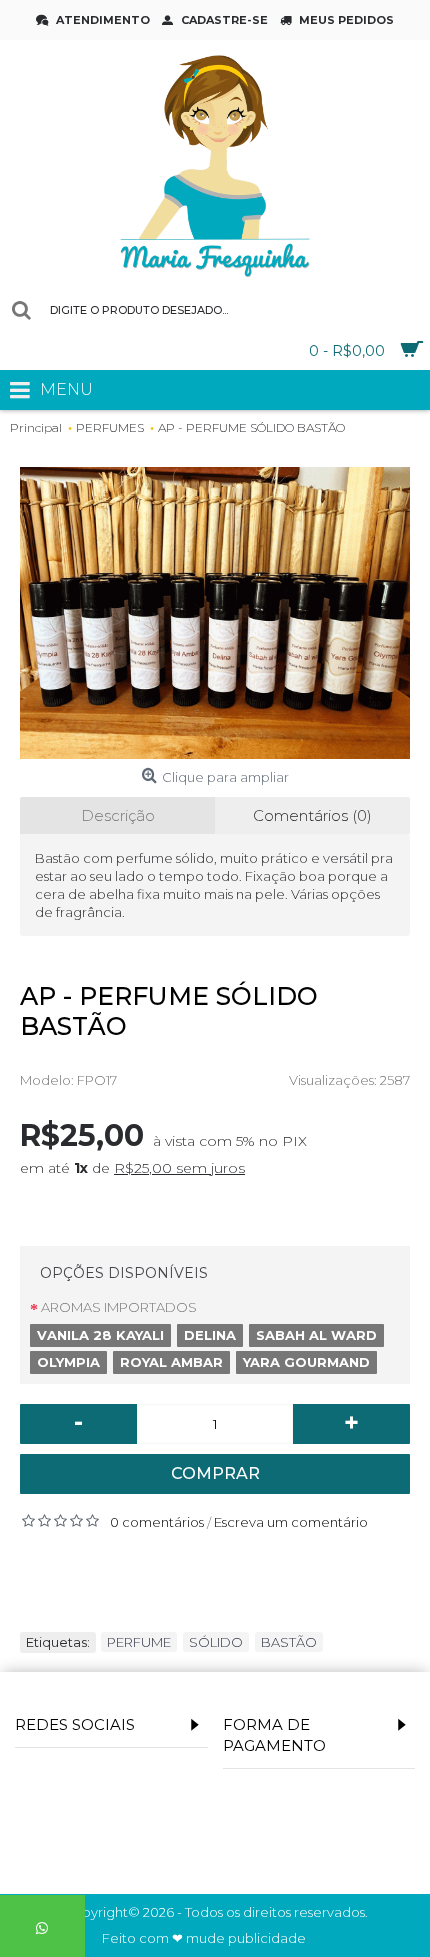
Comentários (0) (312, 815)
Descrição (118, 815)
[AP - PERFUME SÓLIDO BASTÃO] (215, 613)
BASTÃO (289, 1642)
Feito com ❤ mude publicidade (204, 1938)
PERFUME (139, 1642)
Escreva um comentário (291, 1522)
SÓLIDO (216, 1642)
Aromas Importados (119, 1307)
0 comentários (157, 1522)
